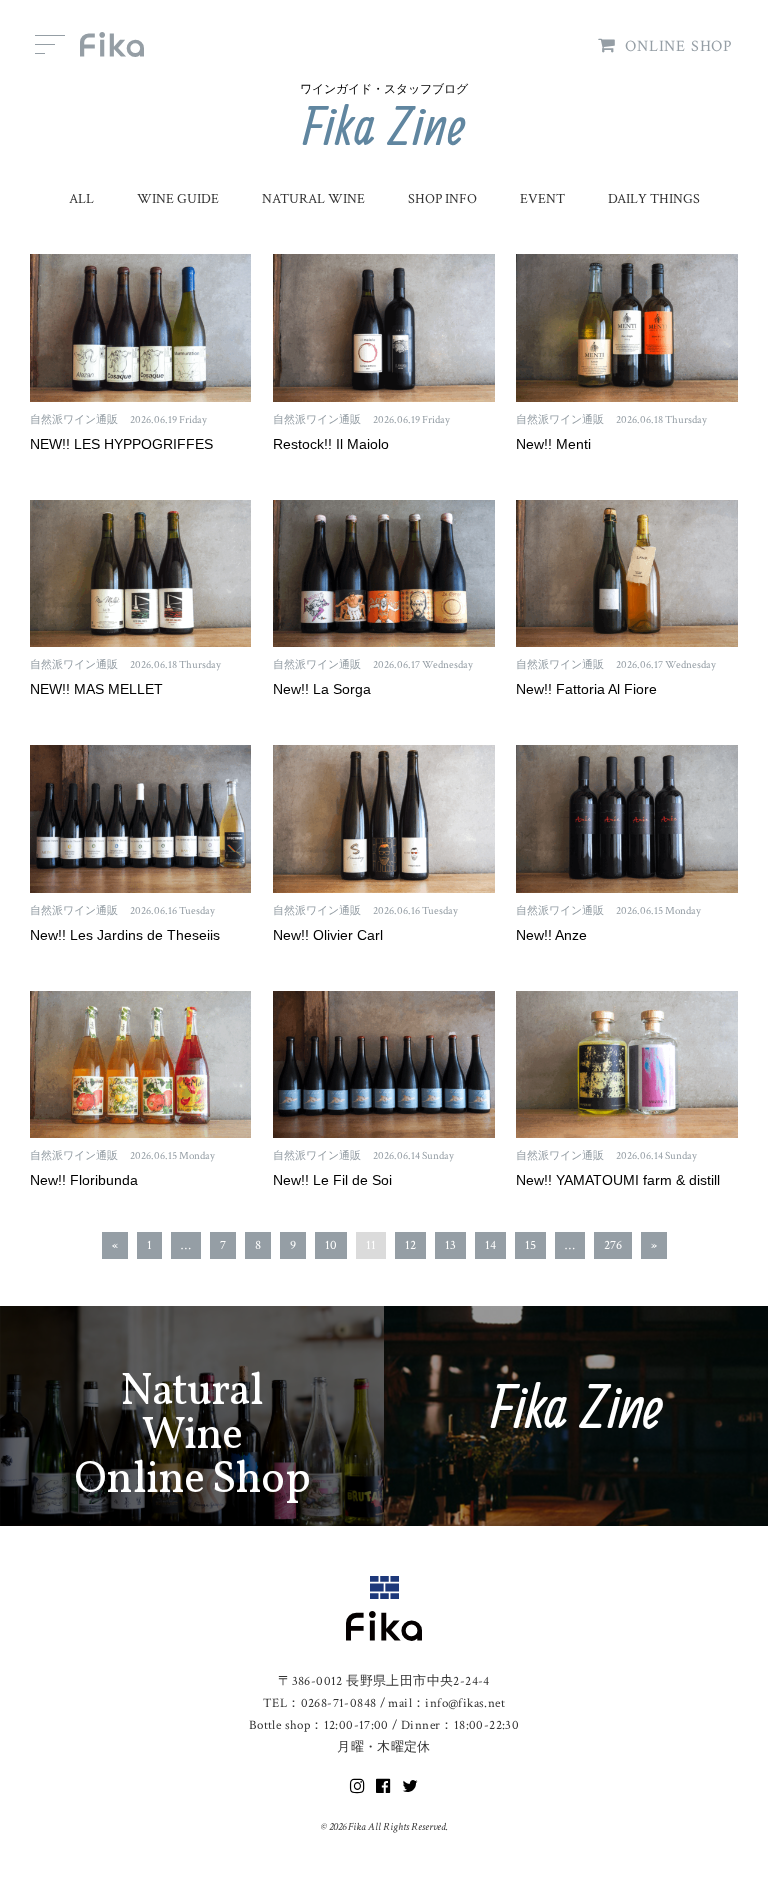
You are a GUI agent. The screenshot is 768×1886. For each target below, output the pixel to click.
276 (613, 1245)
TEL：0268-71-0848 (319, 1703)
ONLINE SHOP (679, 46)
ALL (81, 199)
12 (410, 1245)
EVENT (542, 199)
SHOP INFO (442, 199)
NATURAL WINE (313, 199)
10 (331, 1245)
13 (450, 1245)
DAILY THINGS (654, 199)
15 (530, 1245)
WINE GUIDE (178, 199)
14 (490, 1245)
